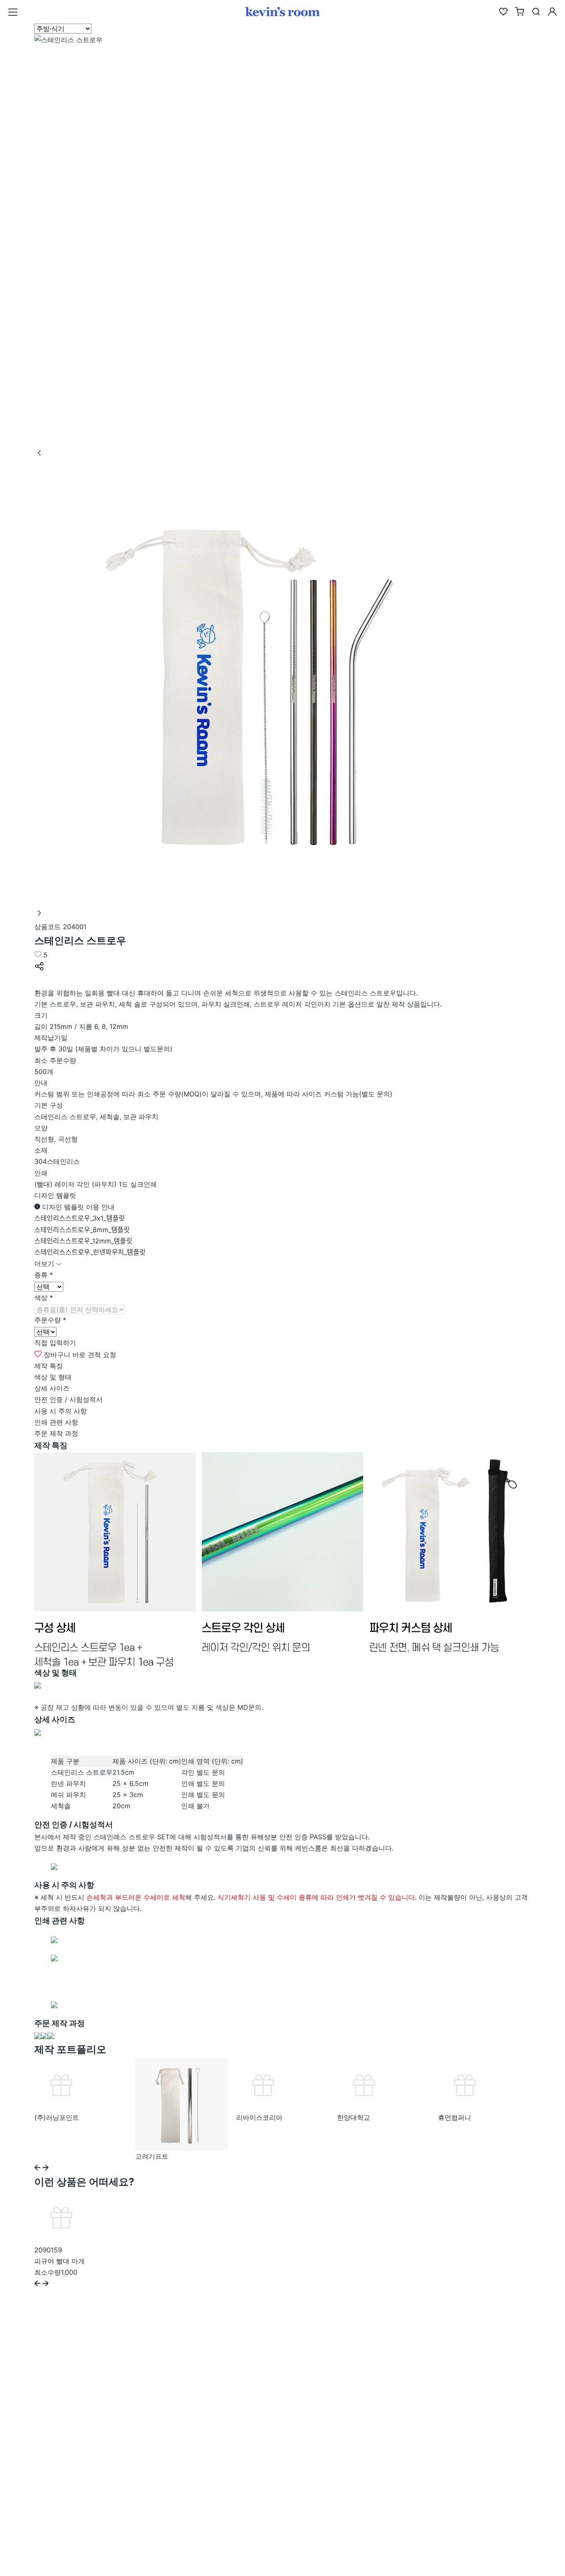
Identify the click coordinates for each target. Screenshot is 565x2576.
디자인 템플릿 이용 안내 (77, 1207)
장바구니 (57, 1355)
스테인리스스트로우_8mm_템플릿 (82, 1230)
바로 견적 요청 (94, 1355)
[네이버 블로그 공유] (40, 981)
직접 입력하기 (55, 1343)
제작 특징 (49, 1366)
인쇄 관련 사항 (56, 1422)
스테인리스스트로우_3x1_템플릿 (80, 1218)
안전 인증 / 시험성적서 (68, 1399)
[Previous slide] (37, 2168)
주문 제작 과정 (56, 1433)
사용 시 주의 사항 (61, 1411)
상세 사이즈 (52, 1388)
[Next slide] (46, 2168)
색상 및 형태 (53, 1377)
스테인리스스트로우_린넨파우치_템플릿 (90, 1252)
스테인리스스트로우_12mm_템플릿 (83, 1241)
